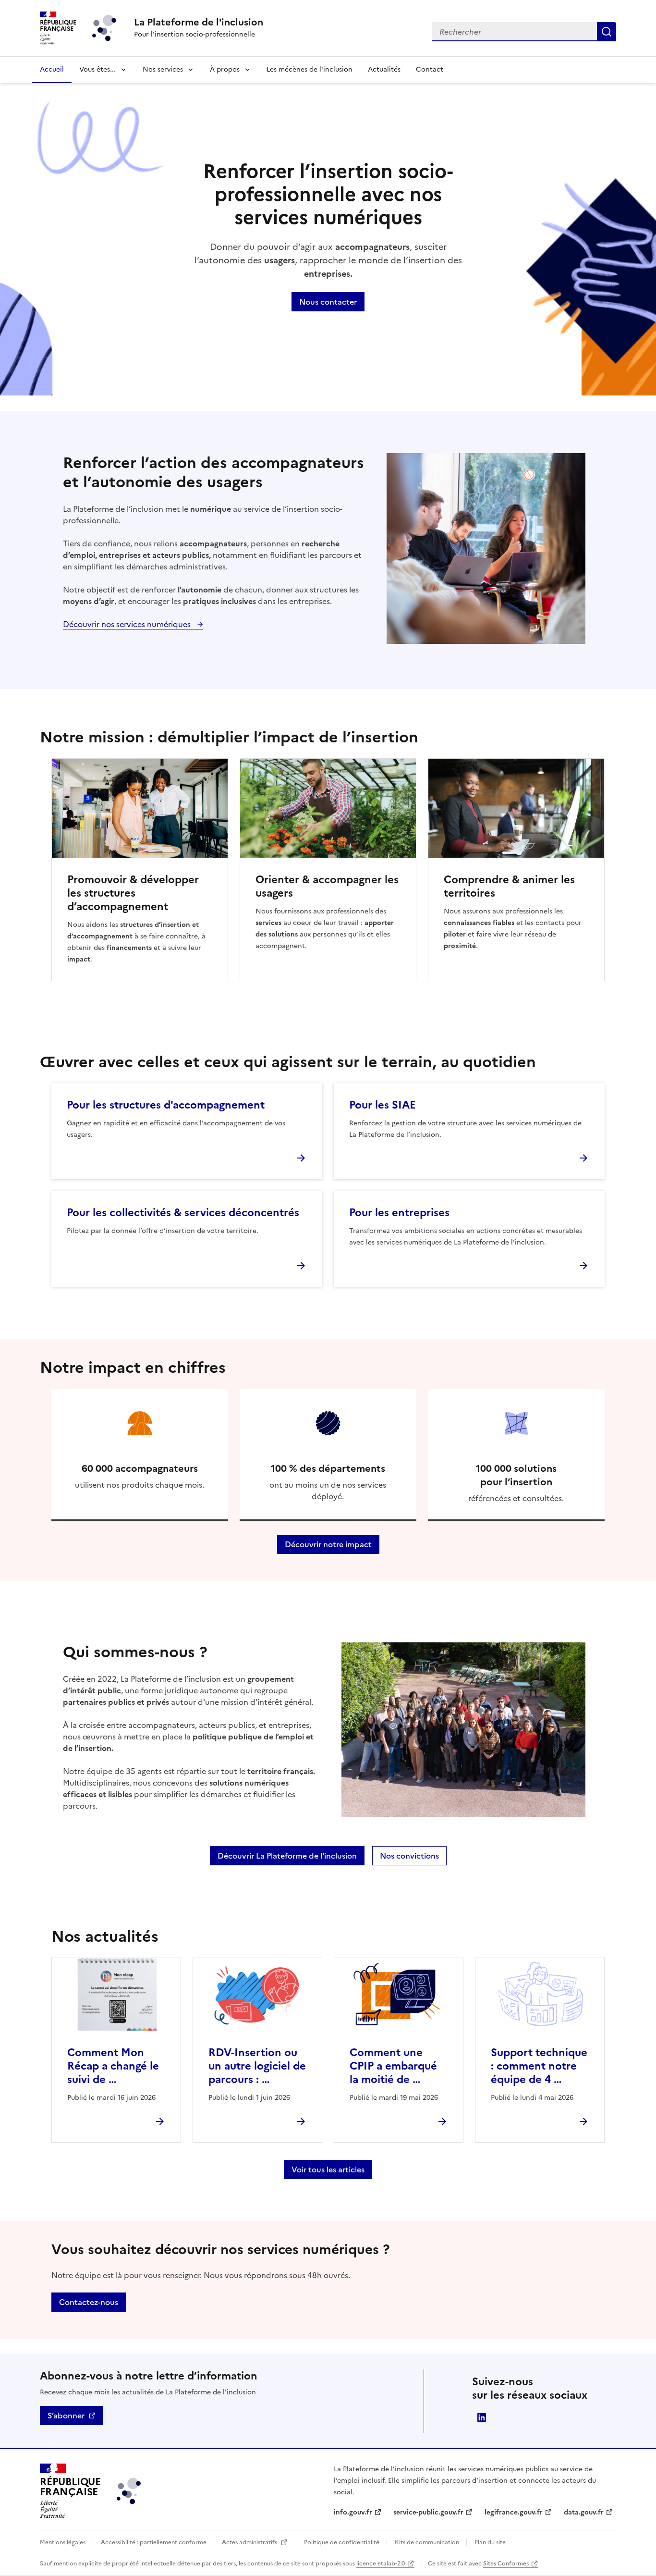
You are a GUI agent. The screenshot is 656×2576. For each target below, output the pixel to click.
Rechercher (607, 32)
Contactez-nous (89, 2302)
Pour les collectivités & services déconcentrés (183, 1213)
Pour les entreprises (399, 1213)
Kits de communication (428, 2542)
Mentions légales (63, 2542)
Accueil (52, 69)
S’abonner (66, 2416)
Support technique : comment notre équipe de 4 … (539, 2066)
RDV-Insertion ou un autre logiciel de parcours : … (257, 2066)
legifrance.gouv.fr (514, 2512)
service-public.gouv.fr (428, 2512)
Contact (430, 69)
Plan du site (490, 2542)
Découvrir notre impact (328, 1544)
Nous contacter (328, 302)
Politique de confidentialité (342, 2542)
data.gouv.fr (584, 2512)
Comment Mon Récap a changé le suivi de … (113, 2066)
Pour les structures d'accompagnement (166, 1105)
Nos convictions (409, 1856)
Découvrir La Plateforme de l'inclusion (287, 1856)
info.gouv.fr (353, 2512)
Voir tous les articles (328, 2169)
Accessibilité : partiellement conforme (154, 2542)
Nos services (163, 69)
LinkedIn (482, 2417)
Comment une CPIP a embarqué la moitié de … (393, 2066)
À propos (225, 69)
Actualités (384, 69)
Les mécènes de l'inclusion (310, 69)
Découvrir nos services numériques (128, 624)
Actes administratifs (250, 2542)
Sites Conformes (506, 2564)
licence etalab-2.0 (381, 2564)
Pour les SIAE (383, 1105)
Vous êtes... (97, 69)
